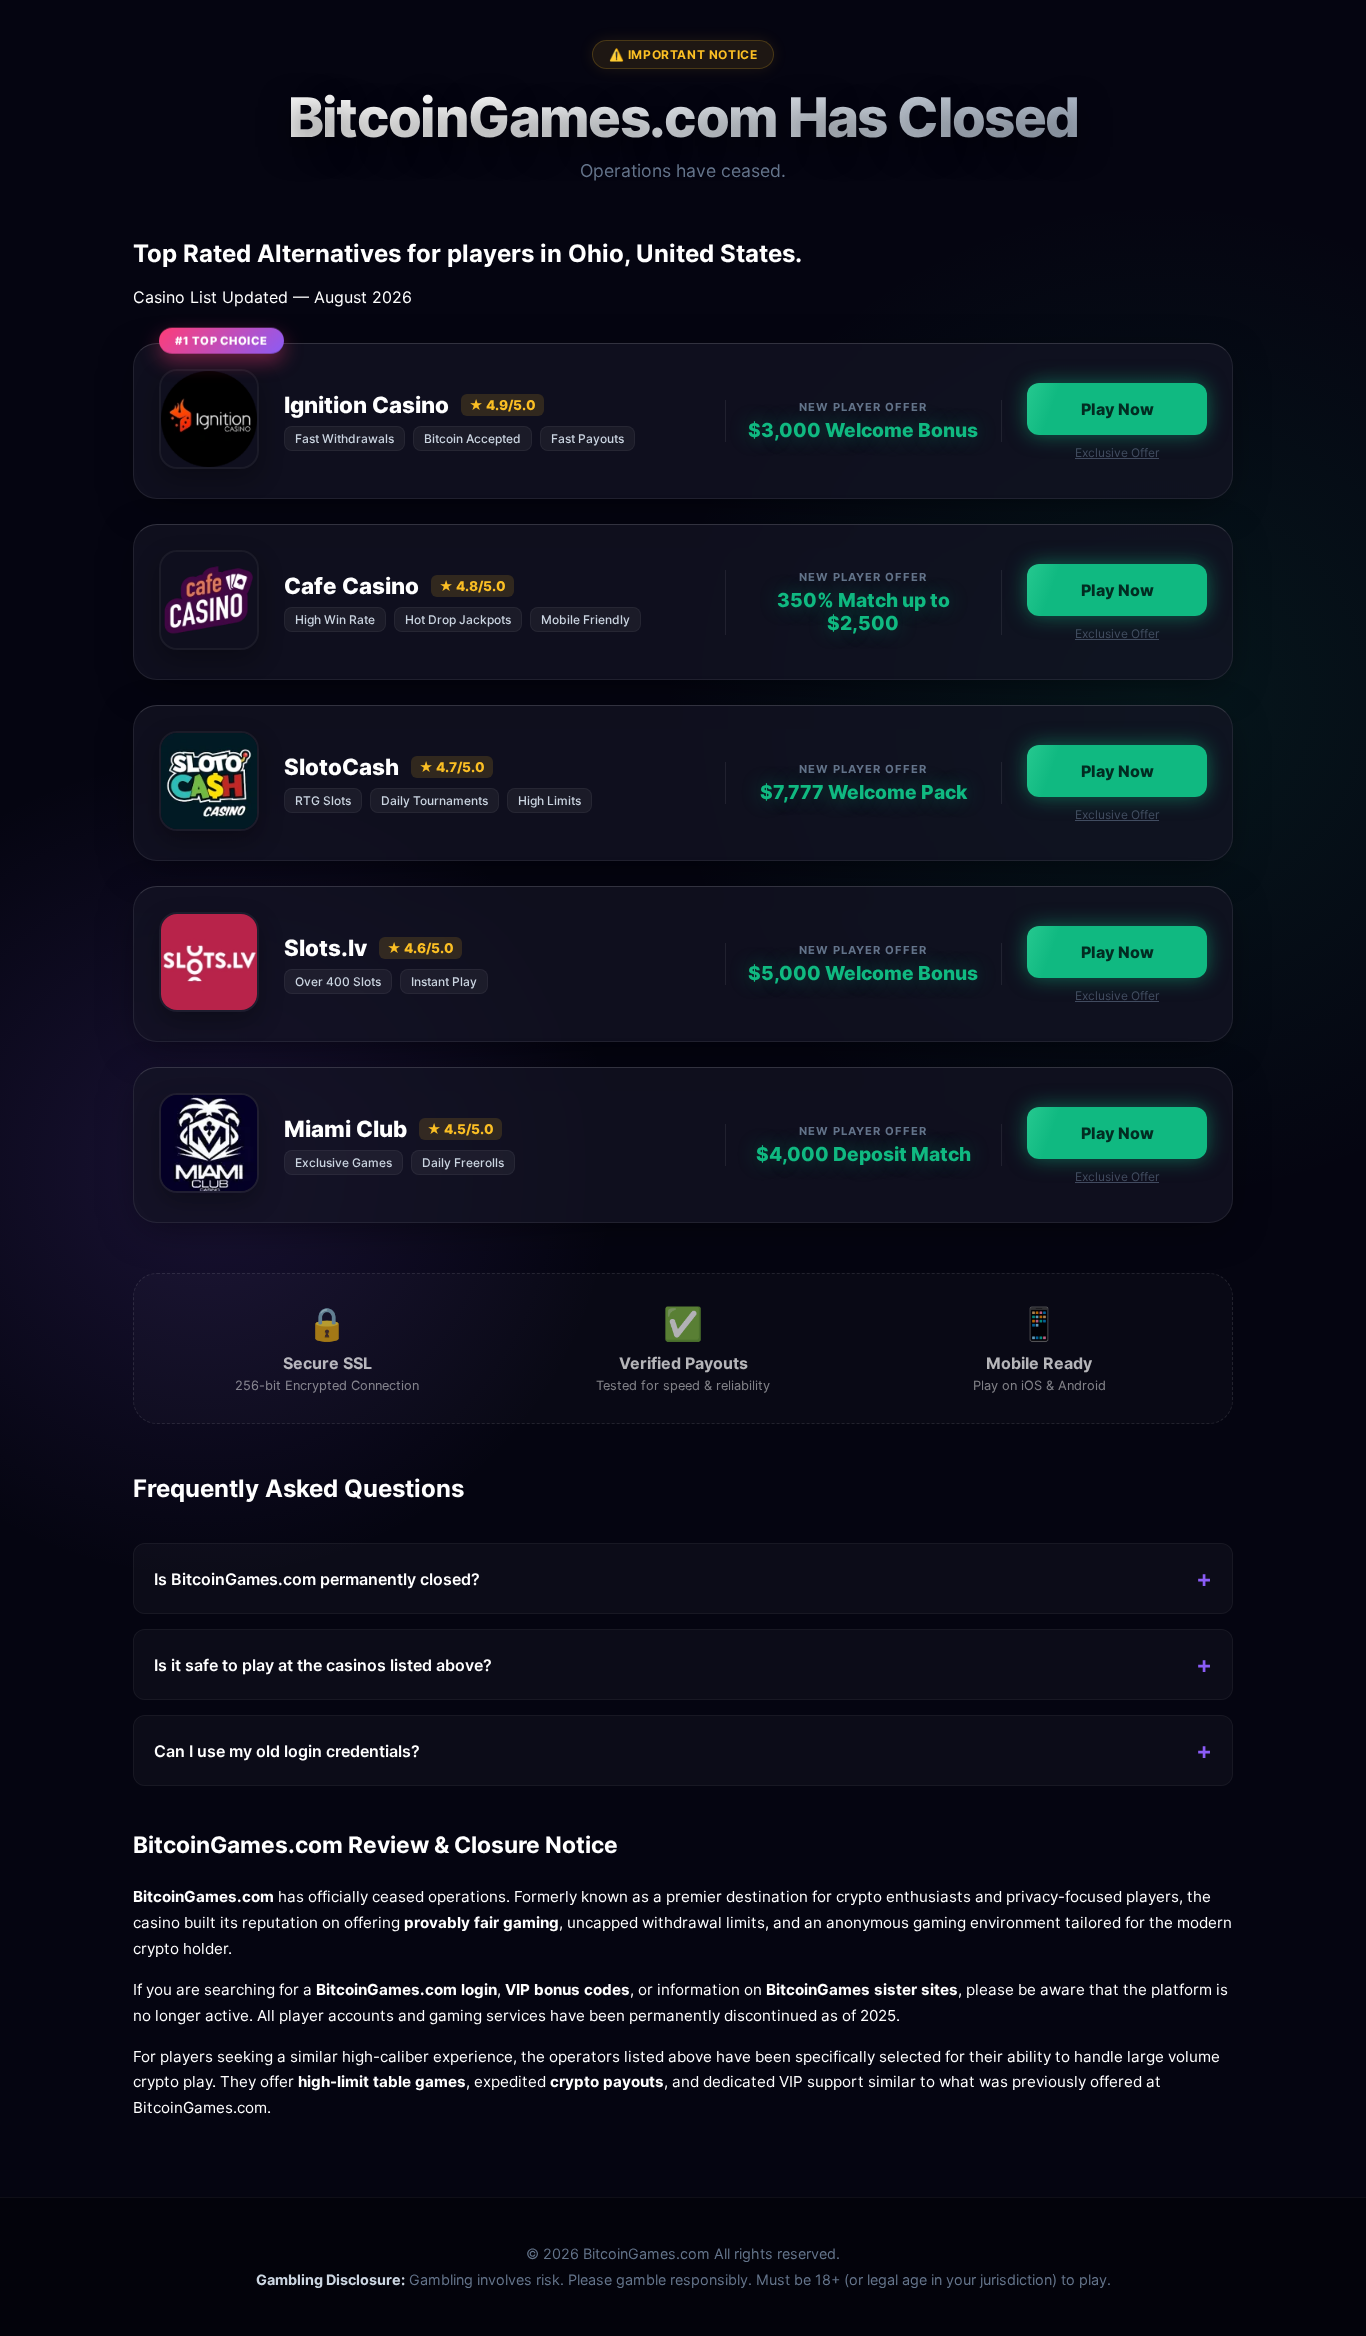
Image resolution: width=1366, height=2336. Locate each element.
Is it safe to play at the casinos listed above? (323, 1665)
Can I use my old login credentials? (287, 1751)
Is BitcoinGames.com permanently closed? (317, 1579)
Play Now (1117, 409)
